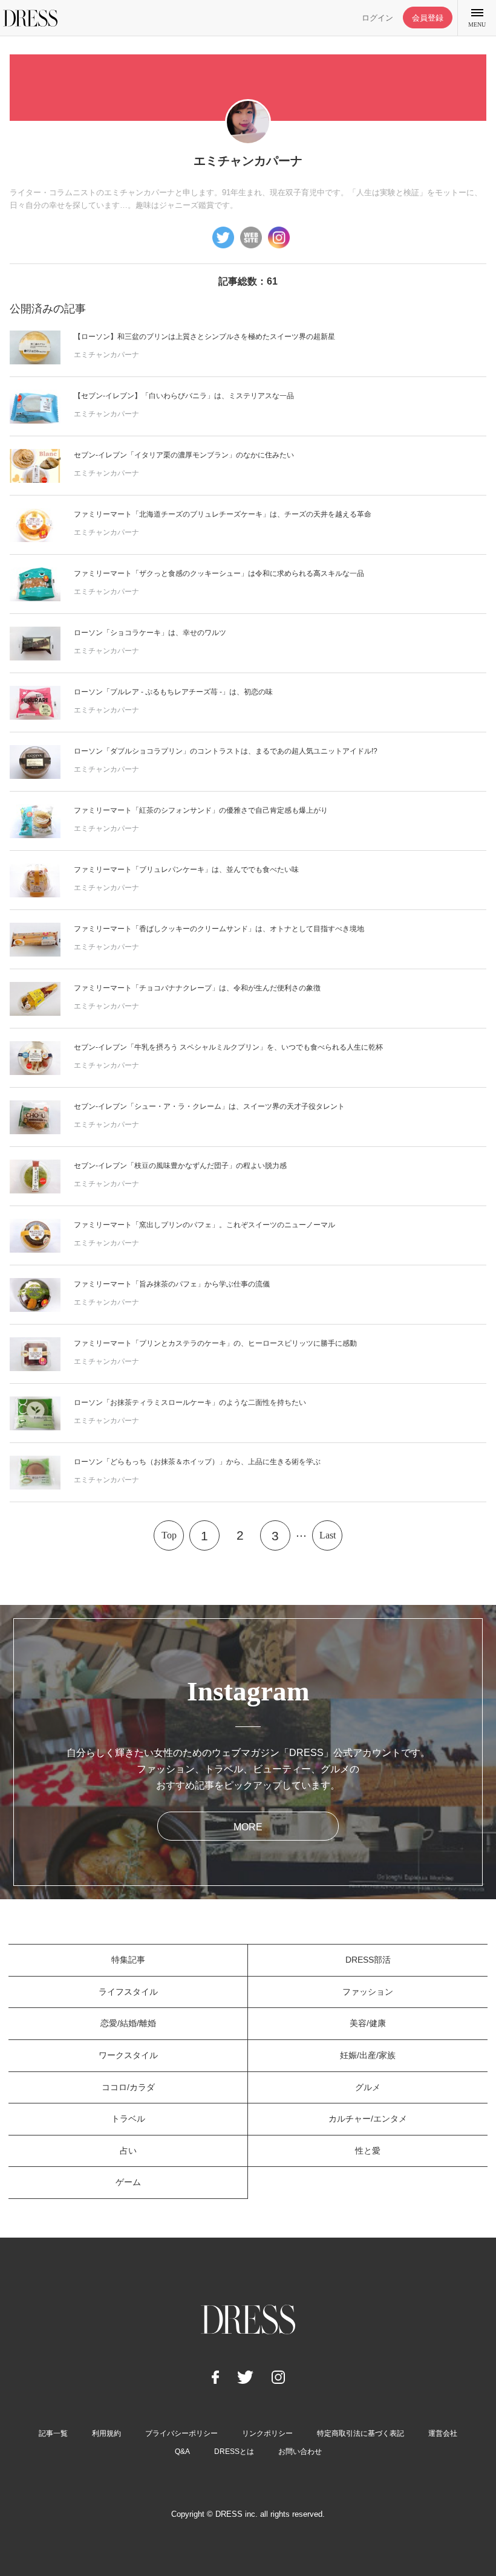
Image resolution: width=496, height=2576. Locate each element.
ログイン (377, 18)
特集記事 (128, 1960)
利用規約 (106, 2433)
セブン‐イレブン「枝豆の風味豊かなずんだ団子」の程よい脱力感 (180, 1166)
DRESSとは (234, 2452)
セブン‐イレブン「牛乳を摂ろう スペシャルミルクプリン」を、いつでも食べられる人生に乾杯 (228, 1047)
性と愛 (368, 2151)
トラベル (128, 2119)
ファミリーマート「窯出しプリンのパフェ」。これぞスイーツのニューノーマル (204, 1225)
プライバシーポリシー (181, 2433)
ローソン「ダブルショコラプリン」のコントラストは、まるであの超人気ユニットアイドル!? (226, 751)
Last (328, 1535)
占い (128, 2151)
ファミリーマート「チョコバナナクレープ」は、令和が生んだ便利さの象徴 (197, 988)
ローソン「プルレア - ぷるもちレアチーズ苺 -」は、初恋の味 (173, 692)
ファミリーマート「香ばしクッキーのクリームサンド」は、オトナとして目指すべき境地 (219, 929)
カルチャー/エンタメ (368, 2119)
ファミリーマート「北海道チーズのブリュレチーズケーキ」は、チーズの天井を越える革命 (223, 514)
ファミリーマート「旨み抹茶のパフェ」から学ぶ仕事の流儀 (172, 1284)
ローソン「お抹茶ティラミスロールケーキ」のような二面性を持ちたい (190, 1403)
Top (169, 1535)
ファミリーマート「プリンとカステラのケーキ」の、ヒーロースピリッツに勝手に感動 (215, 1343)
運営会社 (443, 2433)
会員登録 (428, 18)
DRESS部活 (368, 1960)
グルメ (368, 2087)
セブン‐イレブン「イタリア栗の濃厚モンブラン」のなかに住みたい (184, 455)
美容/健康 (368, 2023)
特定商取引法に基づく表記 (361, 2433)
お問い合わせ (300, 2452)
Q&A (182, 2452)
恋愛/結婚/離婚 (128, 2023)
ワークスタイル (128, 2055)
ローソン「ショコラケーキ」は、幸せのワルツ (150, 633)
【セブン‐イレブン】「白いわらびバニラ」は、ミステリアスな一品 (184, 396)
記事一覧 (53, 2433)
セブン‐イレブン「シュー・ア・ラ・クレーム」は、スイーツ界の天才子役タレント (209, 1106)
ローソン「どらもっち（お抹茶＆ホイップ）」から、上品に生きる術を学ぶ (197, 1462)
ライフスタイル (128, 1992)
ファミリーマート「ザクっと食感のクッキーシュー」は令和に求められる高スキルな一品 (219, 573)
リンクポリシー (267, 2433)
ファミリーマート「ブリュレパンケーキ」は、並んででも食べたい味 (186, 870)
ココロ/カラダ (128, 2087)
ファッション (368, 1992)
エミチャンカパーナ (106, 355)
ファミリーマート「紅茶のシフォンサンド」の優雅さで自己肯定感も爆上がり (201, 810)
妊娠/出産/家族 (368, 2055)
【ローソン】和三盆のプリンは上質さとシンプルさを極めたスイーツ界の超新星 (204, 337)
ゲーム (128, 2182)
